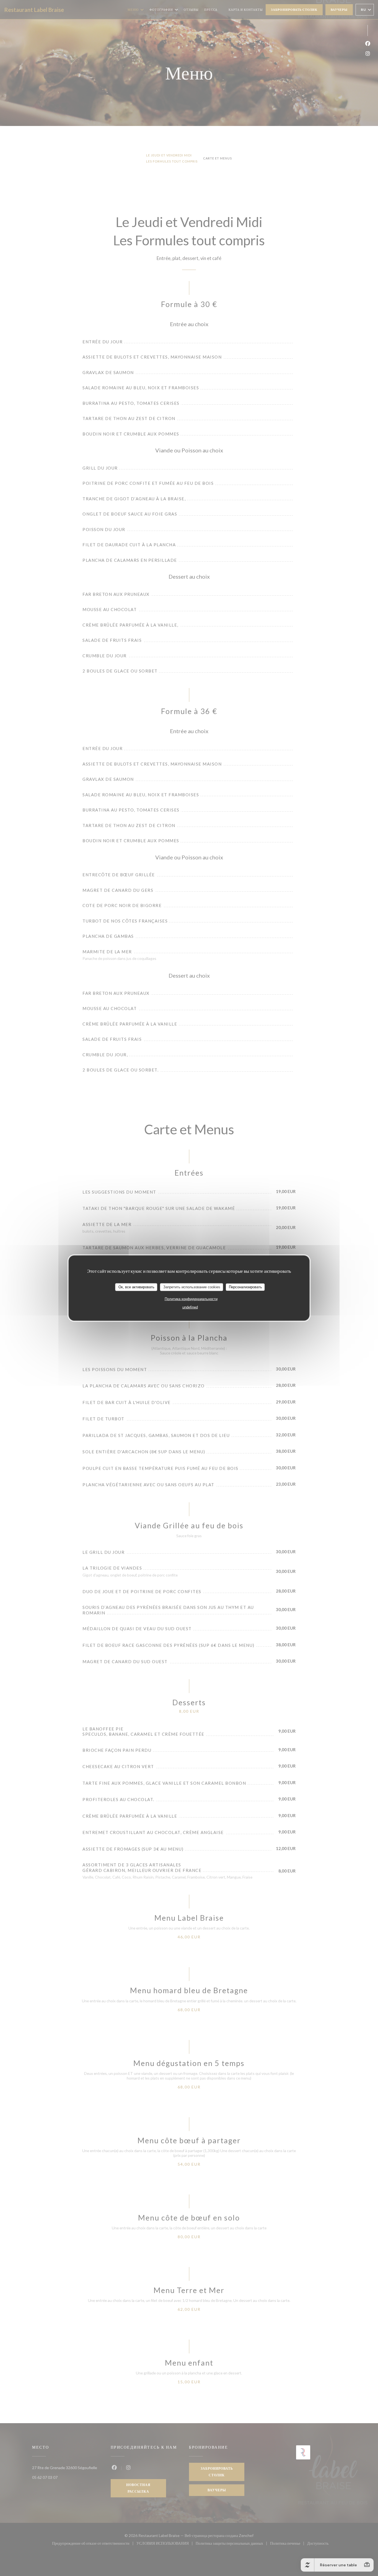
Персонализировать (245, 1287)
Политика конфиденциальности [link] (191, 1299)
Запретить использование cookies (192, 1287)
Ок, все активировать (136, 1287)
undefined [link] (190, 1307)
